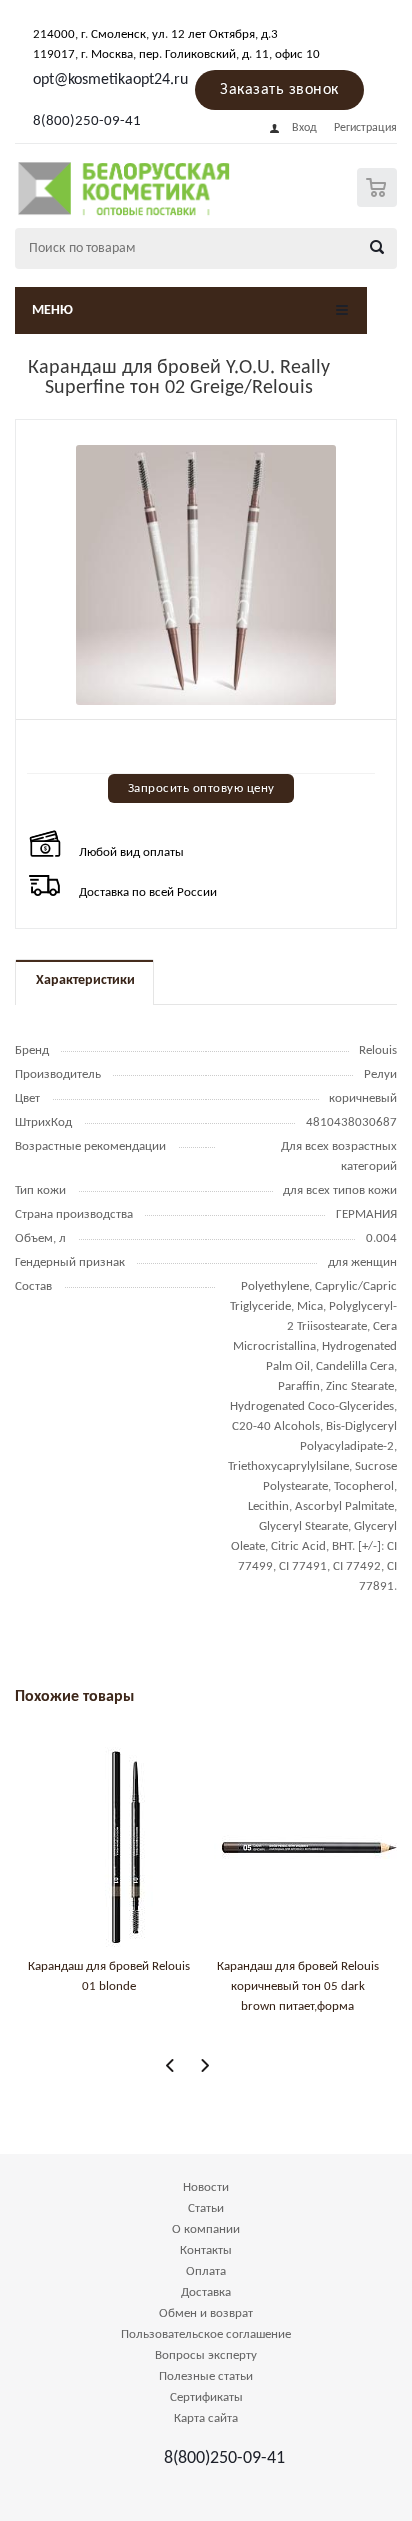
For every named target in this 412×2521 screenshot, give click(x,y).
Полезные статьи (206, 2376)
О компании (206, 2229)
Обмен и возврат (206, 2313)
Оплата (206, 2271)
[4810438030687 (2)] (206, 575)
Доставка (206, 2292)
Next (204, 2065)
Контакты (206, 2250)
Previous (170, 2065)
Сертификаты (206, 2397)
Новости (206, 2187)
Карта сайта (206, 2418)
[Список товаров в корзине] (379, 202)
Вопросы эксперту (206, 2355)
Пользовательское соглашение (206, 2334)
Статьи (206, 2208)
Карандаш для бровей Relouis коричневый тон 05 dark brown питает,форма (298, 1986)
